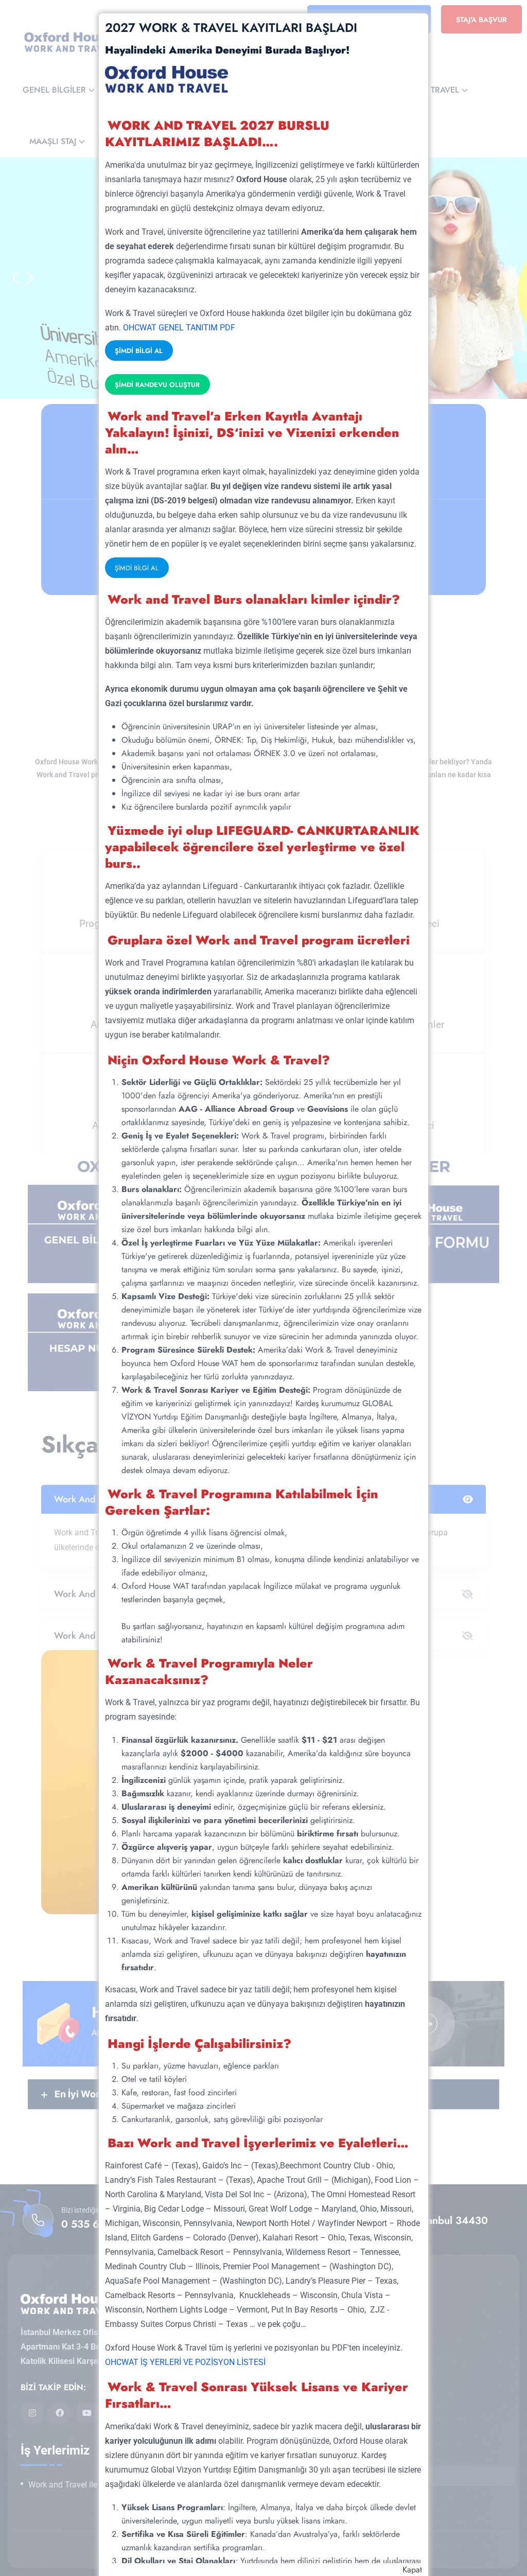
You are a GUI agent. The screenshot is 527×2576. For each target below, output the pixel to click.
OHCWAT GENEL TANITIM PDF (179, 328)
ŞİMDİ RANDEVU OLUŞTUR (157, 385)
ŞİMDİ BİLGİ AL (139, 351)
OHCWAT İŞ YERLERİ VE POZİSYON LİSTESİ (185, 2362)
